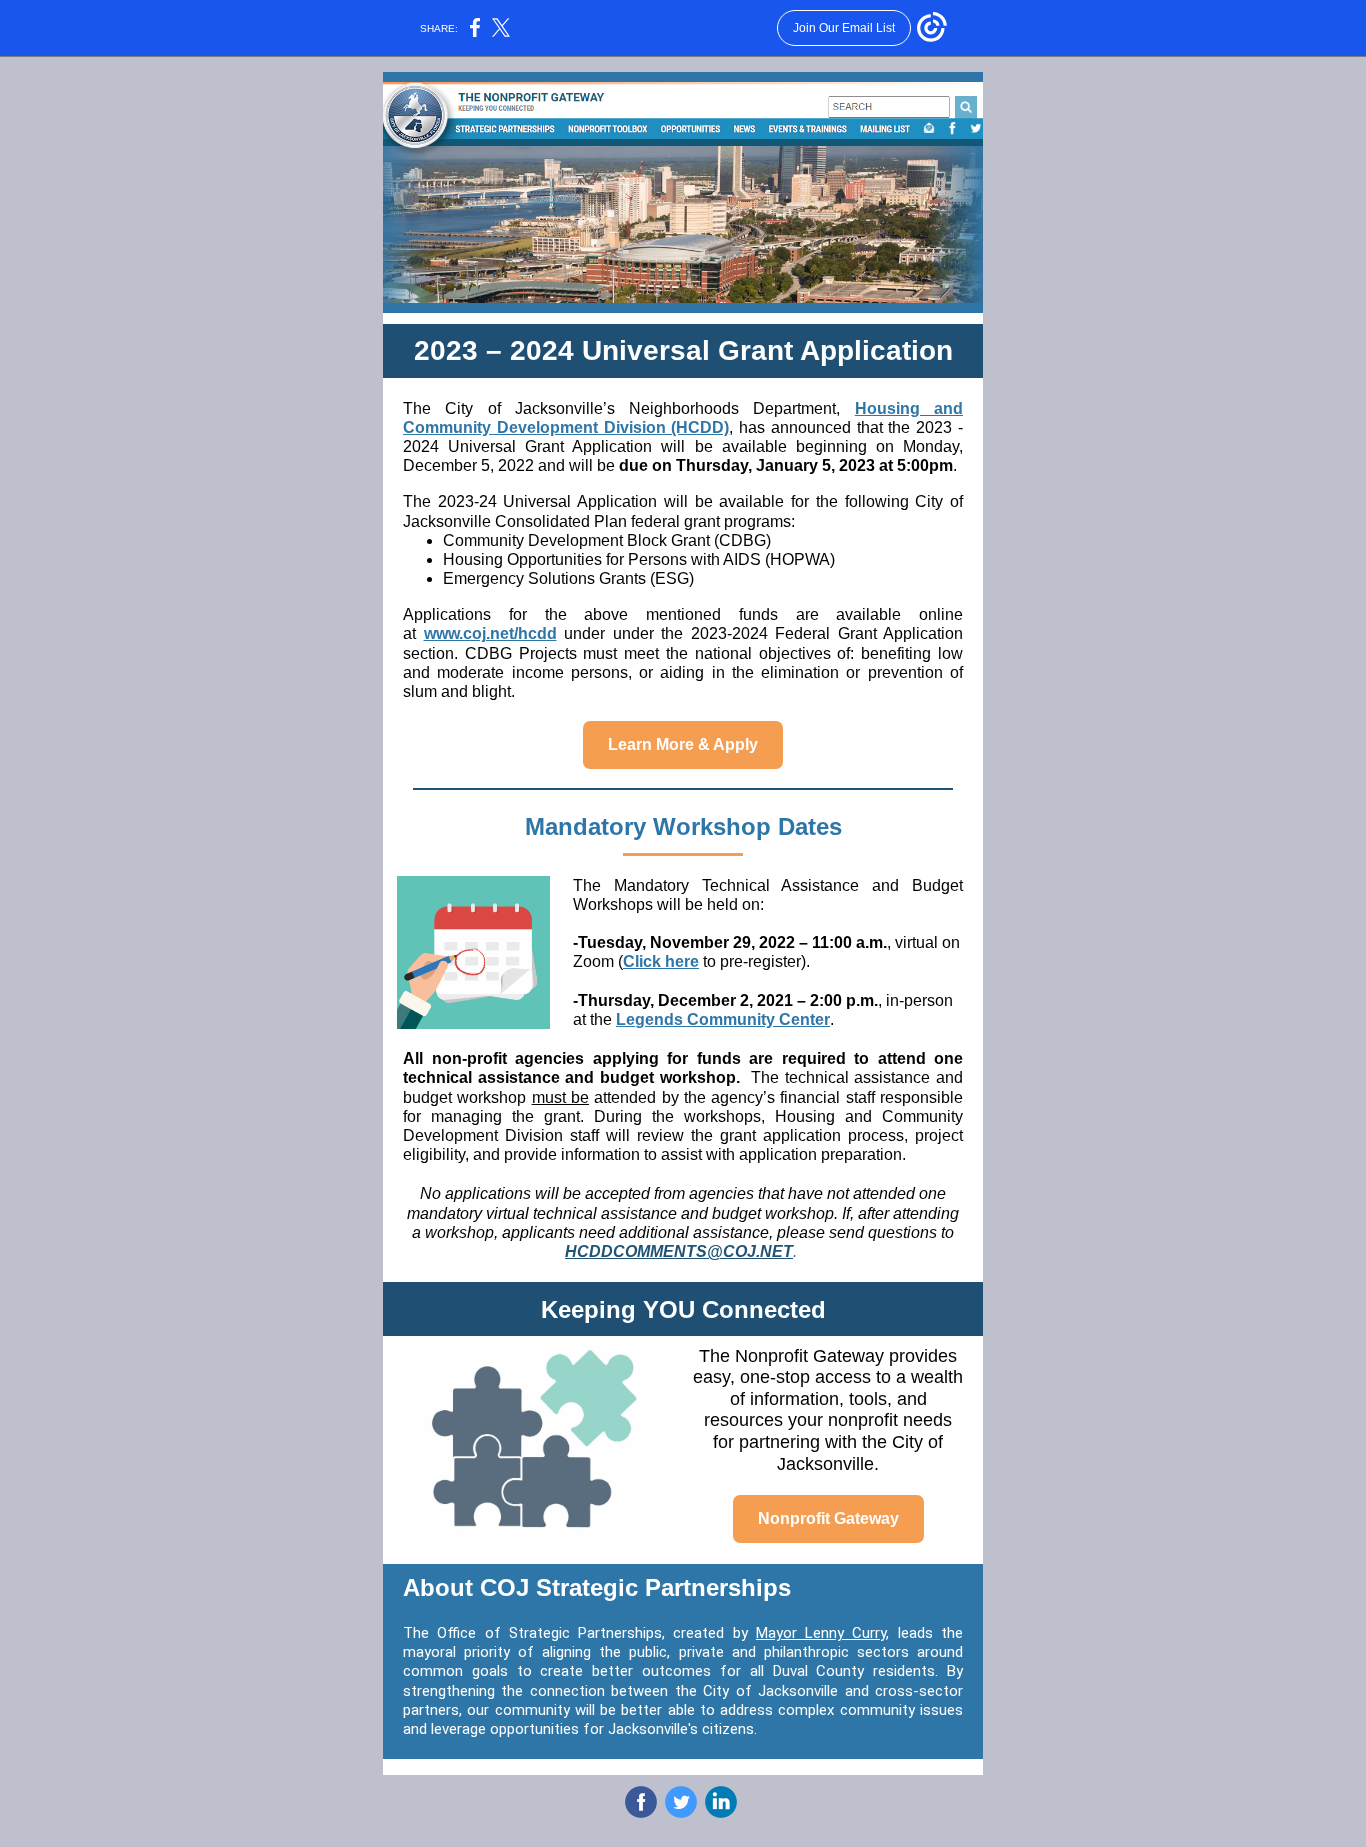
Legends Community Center (723, 1019)
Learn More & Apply (683, 744)
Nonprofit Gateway (828, 1518)
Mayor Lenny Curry (821, 1633)
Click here (661, 961)
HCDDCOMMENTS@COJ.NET (679, 1251)
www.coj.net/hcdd (490, 633)
